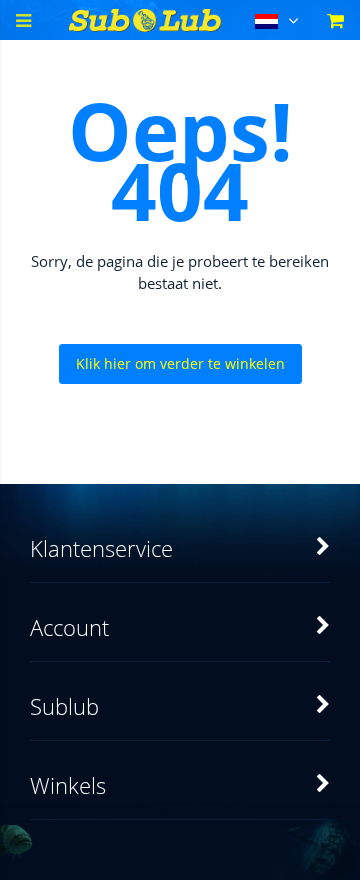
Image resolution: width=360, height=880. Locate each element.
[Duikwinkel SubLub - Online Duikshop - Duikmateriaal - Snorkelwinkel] (145, 26)
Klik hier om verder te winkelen (180, 363)
